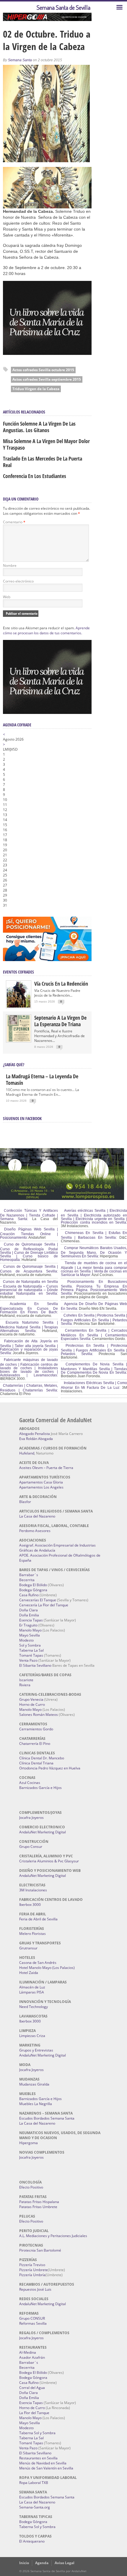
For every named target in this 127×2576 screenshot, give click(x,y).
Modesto (26, 1640)
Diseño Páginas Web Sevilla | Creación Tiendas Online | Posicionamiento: (29, 1233)
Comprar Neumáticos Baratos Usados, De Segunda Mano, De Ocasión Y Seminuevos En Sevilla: (94, 1252)
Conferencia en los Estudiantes (35, 476)
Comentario (14, 522)
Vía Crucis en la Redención (61, 984)
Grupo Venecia (31, 1699)
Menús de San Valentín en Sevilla (46, 2468)
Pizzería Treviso (32, 2265)
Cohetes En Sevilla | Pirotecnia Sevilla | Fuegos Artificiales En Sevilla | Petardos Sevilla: (94, 1320)
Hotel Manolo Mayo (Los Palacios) (47, 1968)
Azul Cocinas (30, 1783)
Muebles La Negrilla (36, 2104)
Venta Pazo (28, 1660)
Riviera (25, 1685)
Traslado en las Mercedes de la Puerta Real (43, 462)
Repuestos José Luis (35, 2289)
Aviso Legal (65, 2563)
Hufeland (27, 1453)
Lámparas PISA (32, 1992)
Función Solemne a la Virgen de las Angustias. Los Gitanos (39, 427)
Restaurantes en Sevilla (38, 2458)
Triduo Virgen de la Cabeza (36, 389)
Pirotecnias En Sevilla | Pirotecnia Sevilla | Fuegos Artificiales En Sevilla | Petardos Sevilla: (94, 1350)
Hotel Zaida (29, 1973)
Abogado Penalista (35, 1434)
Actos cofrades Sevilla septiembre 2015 (47, 379)
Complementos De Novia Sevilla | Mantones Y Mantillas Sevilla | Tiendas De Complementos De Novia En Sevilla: (94, 1368)
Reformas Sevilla (33, 2323)
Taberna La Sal (31, 1650)
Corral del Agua (32, 2388)
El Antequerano (32, 2541)
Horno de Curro (32, 1704)
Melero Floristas (32, 1934)
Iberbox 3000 (30, 1905)
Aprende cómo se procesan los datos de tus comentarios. (46, 630)
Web (7, 597)
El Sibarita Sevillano (35, 1665)
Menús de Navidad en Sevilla (43, 2463)
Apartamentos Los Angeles (41, 1487)
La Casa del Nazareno (37, 1516)
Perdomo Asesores (35, 1531)
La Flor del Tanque (34, 2413)
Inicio (24, 2563)
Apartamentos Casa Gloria (41, 1482)
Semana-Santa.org (35, 2507)
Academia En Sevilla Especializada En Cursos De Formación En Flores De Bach (29, 1308)
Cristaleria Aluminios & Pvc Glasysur (49, 1861)
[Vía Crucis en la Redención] (19, 1006)
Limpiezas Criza (32, 2036)
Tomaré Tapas (31, 1655)
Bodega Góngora (33, 1590)
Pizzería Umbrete (34, 2270)
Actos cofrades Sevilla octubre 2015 (43, 370)
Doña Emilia (29, 1615)
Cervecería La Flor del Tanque (44, 1605)
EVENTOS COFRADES (18, 972)
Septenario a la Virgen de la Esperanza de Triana (60, 1021)
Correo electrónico (18, 581)
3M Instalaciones (33, 1890)
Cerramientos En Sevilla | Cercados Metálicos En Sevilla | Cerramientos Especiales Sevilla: (94, 1335)
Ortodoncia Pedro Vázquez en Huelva (50, 1768)
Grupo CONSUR (32, 2318)
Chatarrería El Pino (35, 1744)
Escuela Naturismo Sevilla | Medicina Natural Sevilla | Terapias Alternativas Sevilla (29, 1327)
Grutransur (28, 1948)
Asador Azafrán (32, 2357)
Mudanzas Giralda (34, 2084)
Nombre (10, 565)
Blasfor (25, 1502)
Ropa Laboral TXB (34, 2483)
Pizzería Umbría (32, 2275)
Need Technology (34, 2007)
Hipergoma (29, 2143)
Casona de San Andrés (38, 1963)
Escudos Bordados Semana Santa (47, 2118)
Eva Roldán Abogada (36, 1439)
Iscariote (26, 1680)
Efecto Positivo (31, 2187)
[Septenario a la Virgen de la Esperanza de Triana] (19, 1040)
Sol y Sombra (30, 1645)
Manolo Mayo (30, 1630)
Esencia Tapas (31, 1620)
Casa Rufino (29, 1595)
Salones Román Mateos (39, 1715)
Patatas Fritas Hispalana (39, 2202)
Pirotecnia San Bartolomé (40, 2250)
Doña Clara (29, 1610)
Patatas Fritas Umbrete (38, 2207)
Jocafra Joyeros (31, 1818)
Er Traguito (28, 1625)
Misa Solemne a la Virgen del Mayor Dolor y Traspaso (46, 444)
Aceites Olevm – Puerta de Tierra (46, 1468)
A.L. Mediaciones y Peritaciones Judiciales (53, 2236)
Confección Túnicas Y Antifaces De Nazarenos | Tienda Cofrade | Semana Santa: (29, 1215)
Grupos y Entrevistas (36, 2050)
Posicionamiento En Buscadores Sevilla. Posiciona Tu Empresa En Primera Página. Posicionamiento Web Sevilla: (94, 1288)
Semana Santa (20, 60)
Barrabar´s (29, 1575)
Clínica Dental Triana (36, 1763)
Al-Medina (28, 2352)
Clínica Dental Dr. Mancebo (42, 1758)
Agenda (42, 2563)
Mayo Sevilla (30, 1635)
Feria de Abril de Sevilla (38, 1919)
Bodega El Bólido (33, 1585)
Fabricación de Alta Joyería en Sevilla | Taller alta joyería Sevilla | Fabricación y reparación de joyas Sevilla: (29, 1347)
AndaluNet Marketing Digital (43, 1832)
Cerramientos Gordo (36, 1729)
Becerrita (27, 1580)
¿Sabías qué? (14, 1065)
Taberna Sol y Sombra (37, 2433)
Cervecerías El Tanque (38, 1600)
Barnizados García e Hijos (40, 1788)
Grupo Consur (31, 1847)
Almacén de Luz (32, 1987)
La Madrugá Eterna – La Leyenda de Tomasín (42, 1079)
